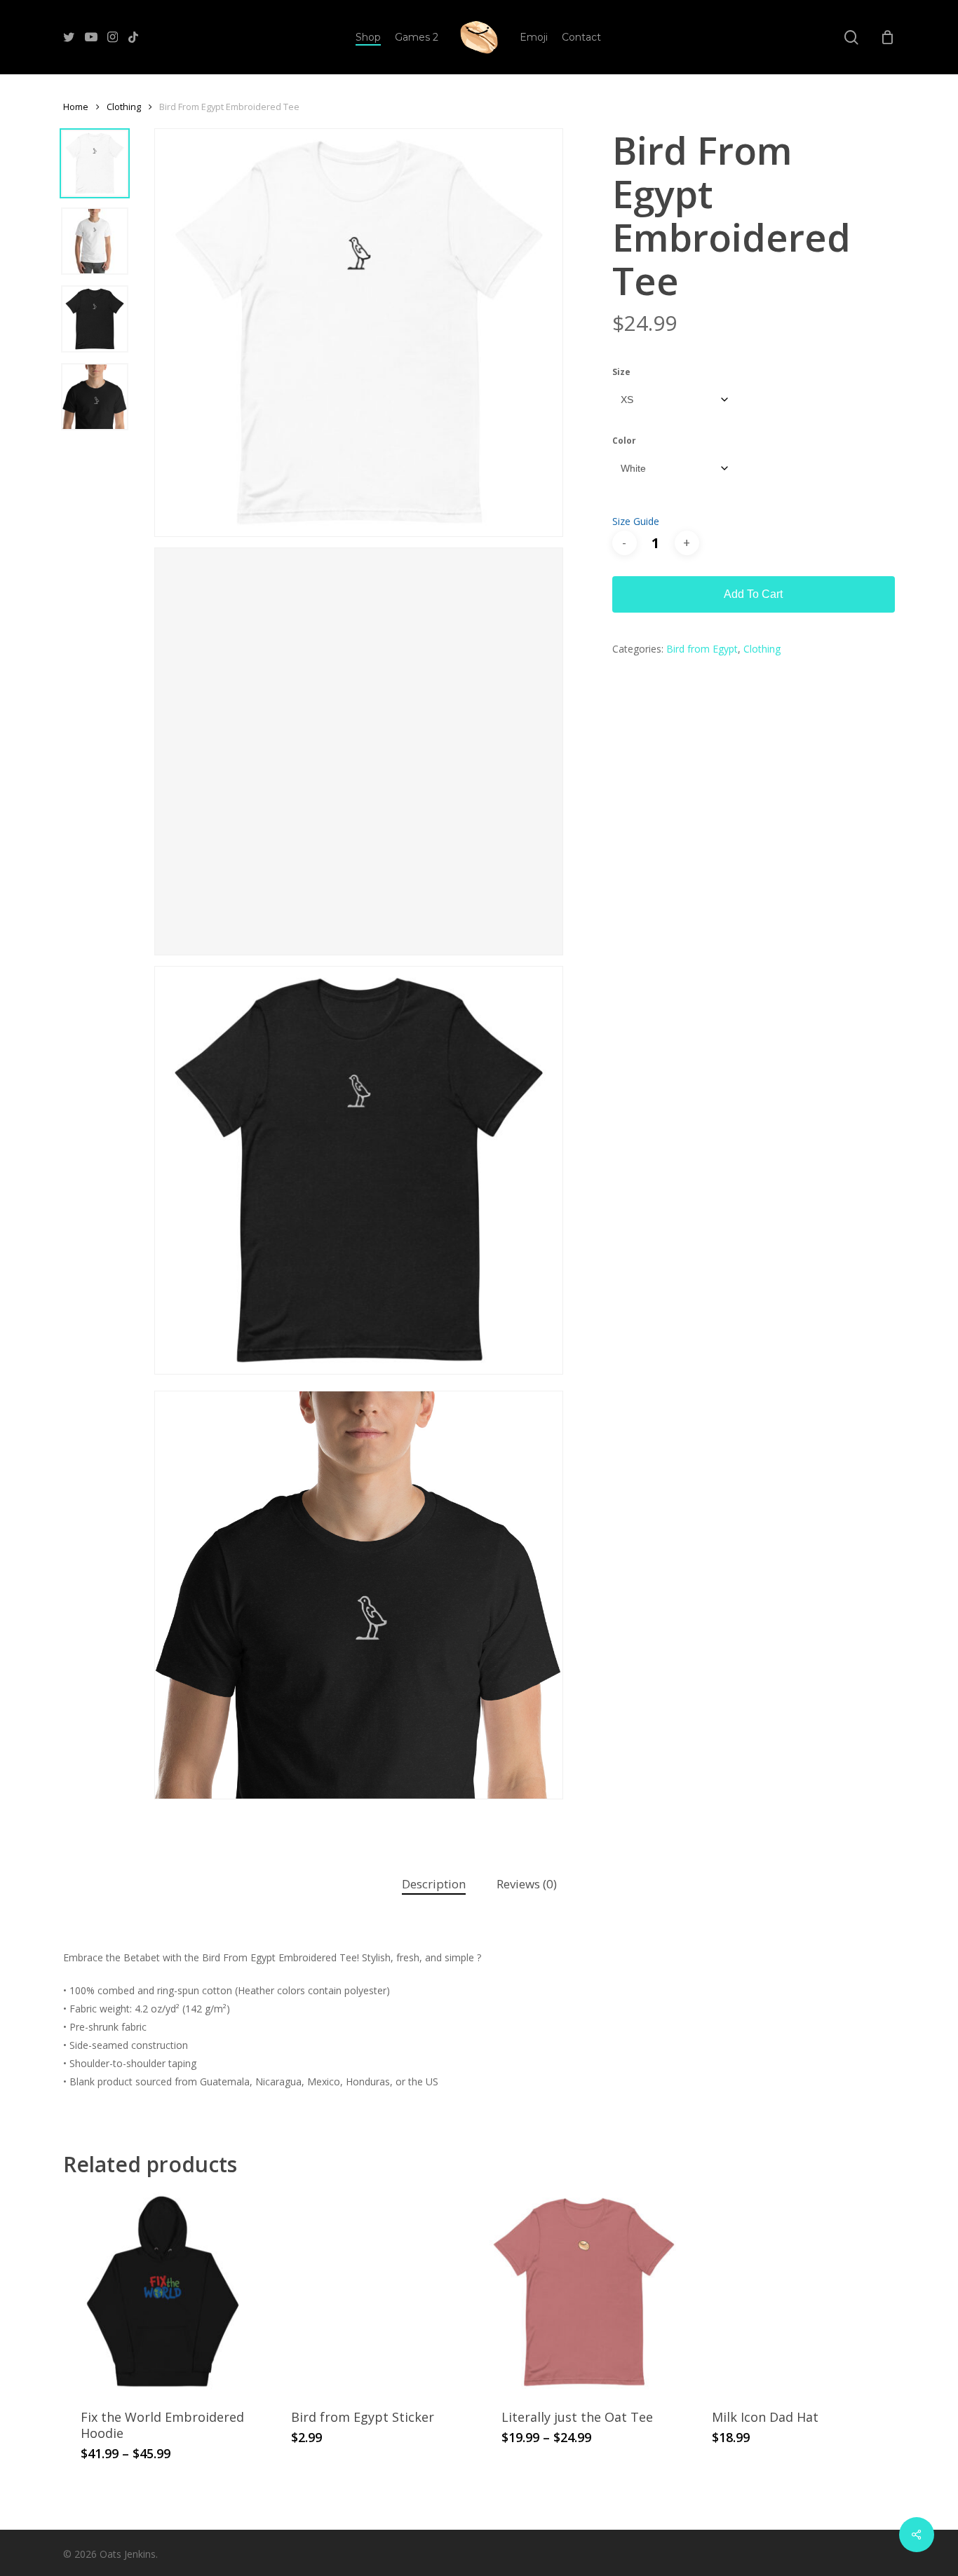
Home (76, 107)
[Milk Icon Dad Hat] (794, 2292)
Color (624, 441)
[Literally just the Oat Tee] (584, 2292)
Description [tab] (434, 1884)
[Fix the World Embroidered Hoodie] (163, 2292)
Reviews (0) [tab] (527, 1884)
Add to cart (753, 594)
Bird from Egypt (702, 649)
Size (621, 372)
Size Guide (636, 521)
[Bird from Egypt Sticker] (373, 2292)
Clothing (124, 107)
